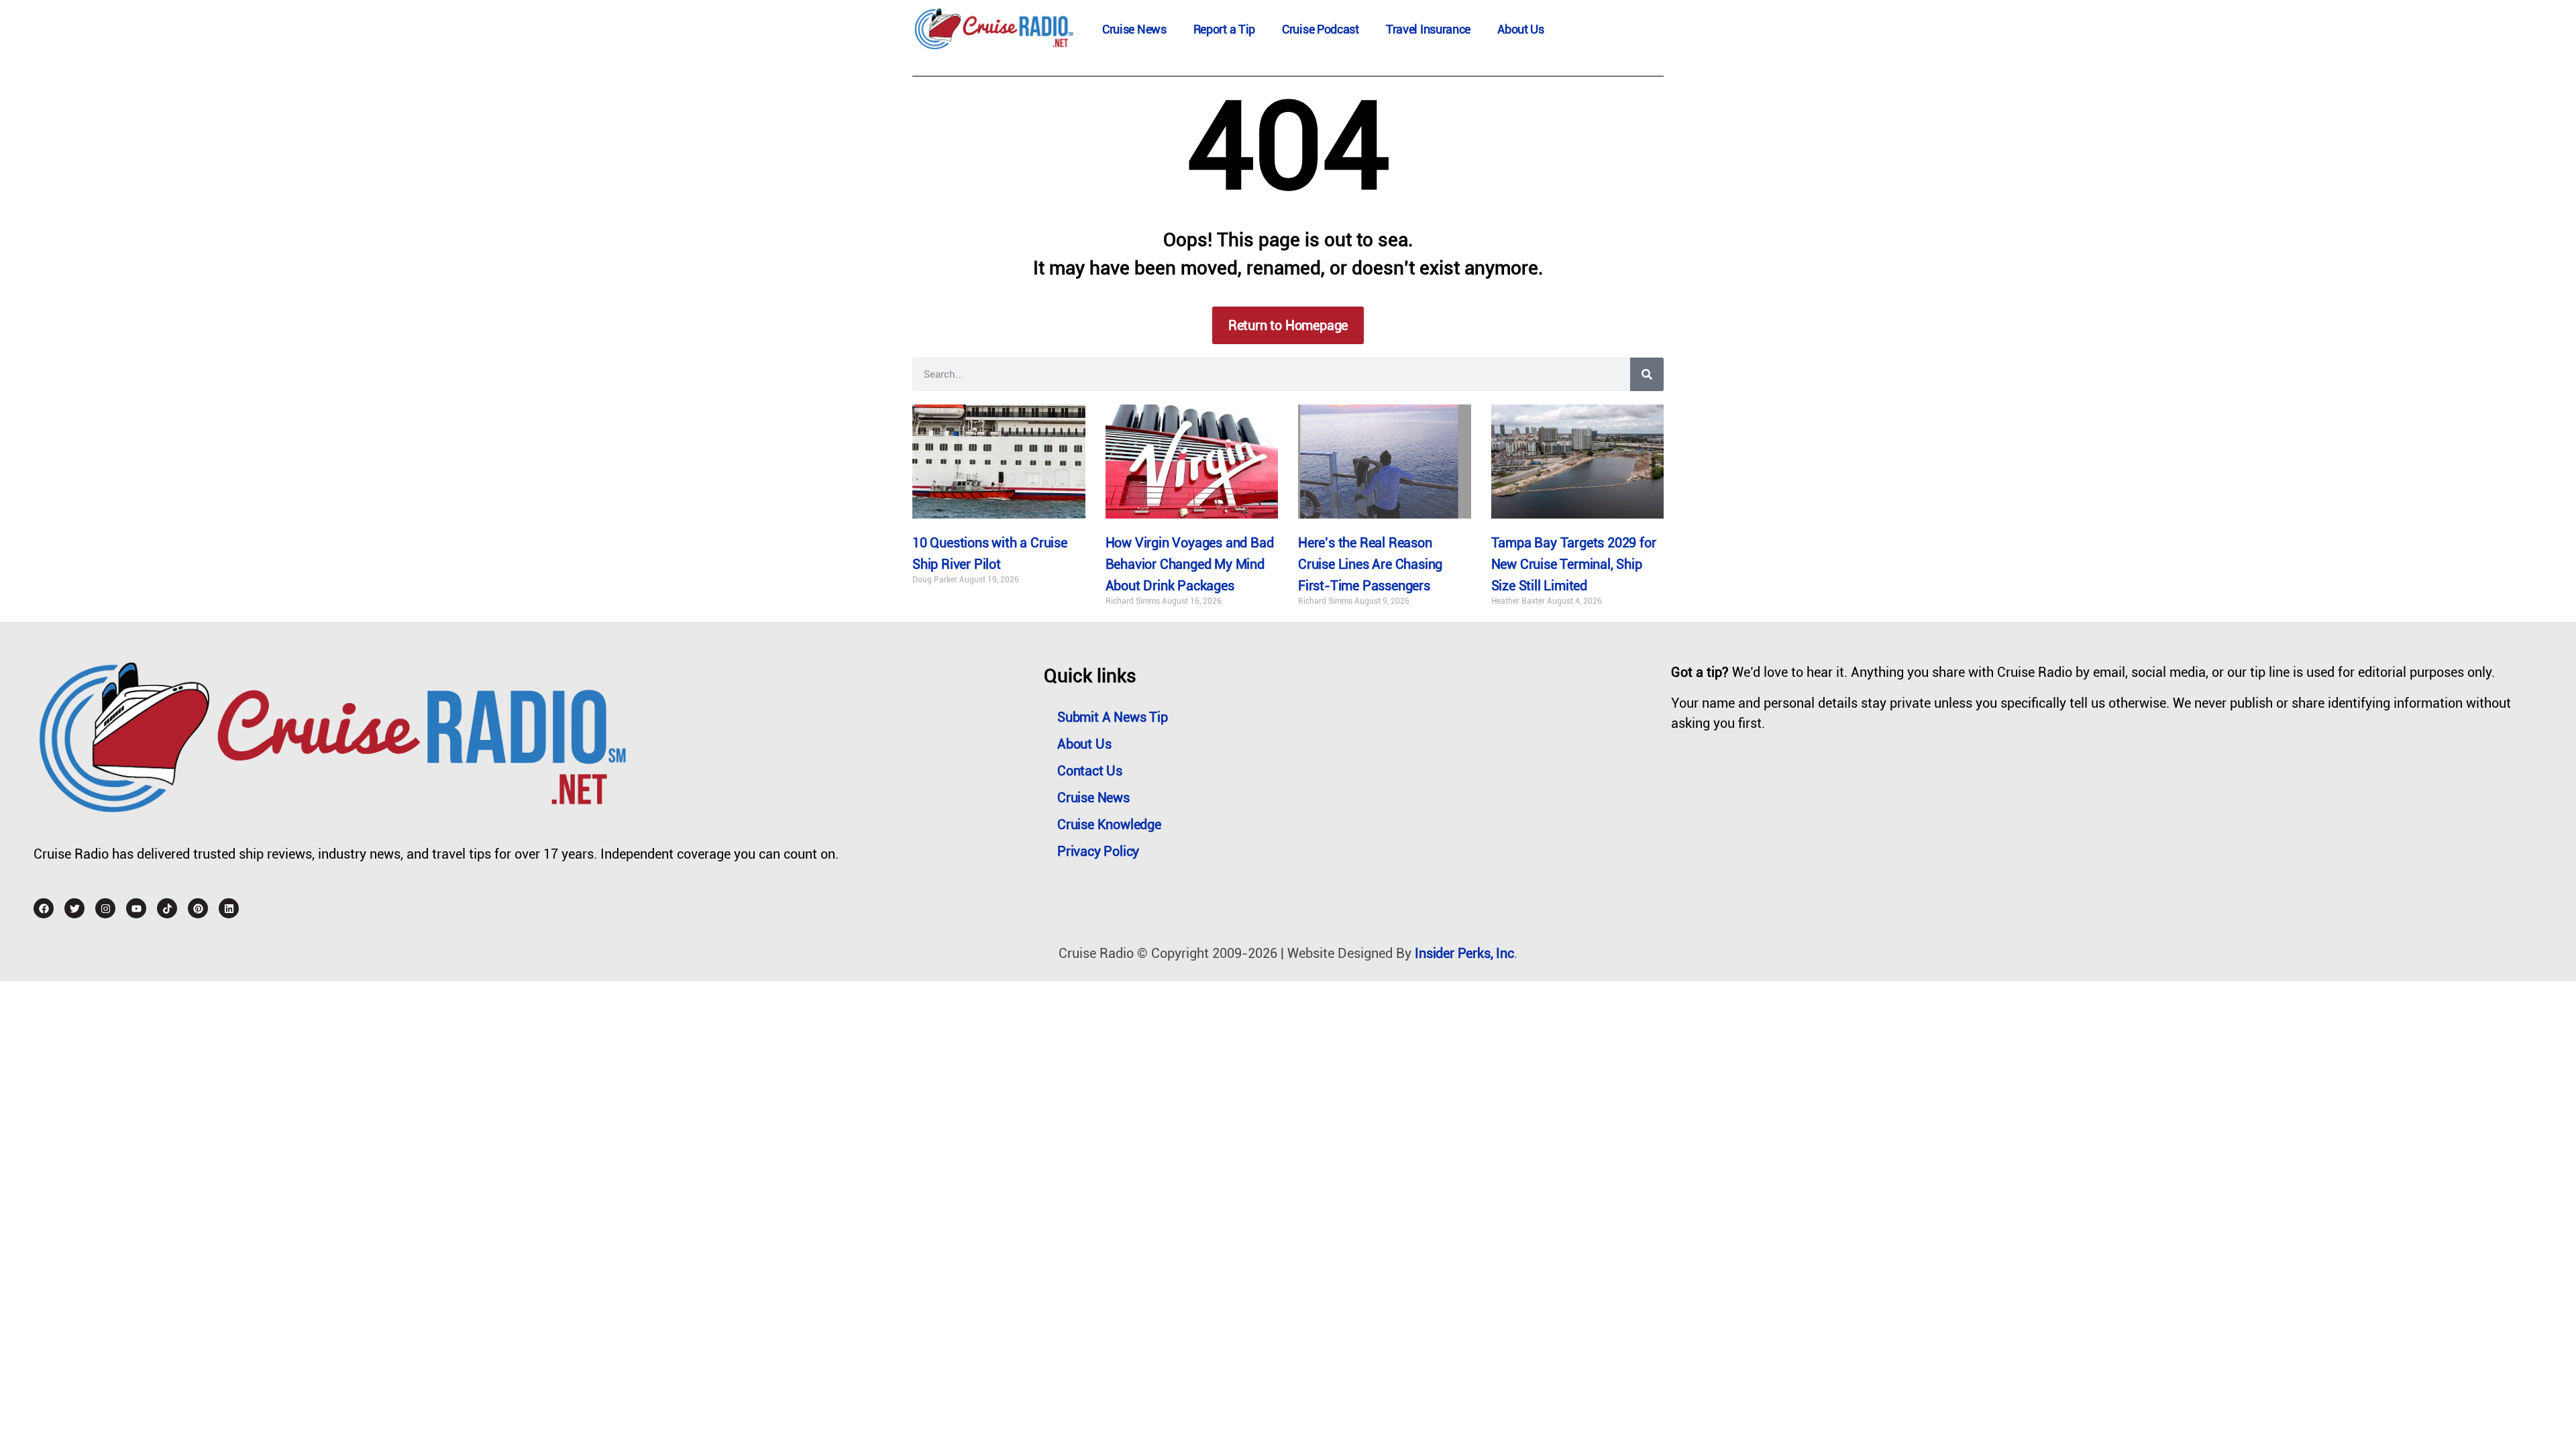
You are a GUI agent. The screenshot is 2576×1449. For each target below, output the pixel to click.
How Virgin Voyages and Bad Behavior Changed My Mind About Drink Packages (1190, 564)
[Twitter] (74, 908)
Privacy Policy (1098, 851)
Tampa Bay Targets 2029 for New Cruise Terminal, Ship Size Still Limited (1574, 564)
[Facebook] (44, 908)
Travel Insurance (1428, 29)
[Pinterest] (198, 908)
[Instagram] (105, 908)
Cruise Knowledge (1109, 824)
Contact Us (1090, 771)
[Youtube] (136, 908)
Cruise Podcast (1321, 29)
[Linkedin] (229, 908)
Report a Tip (1224, 29)
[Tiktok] (167, 908)
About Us (1521, 29)
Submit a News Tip (1113, 717)
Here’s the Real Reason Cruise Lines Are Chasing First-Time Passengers (1370, 564)
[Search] (1647, 374)
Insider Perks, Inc (1464, 953)
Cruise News (1134, 29)
